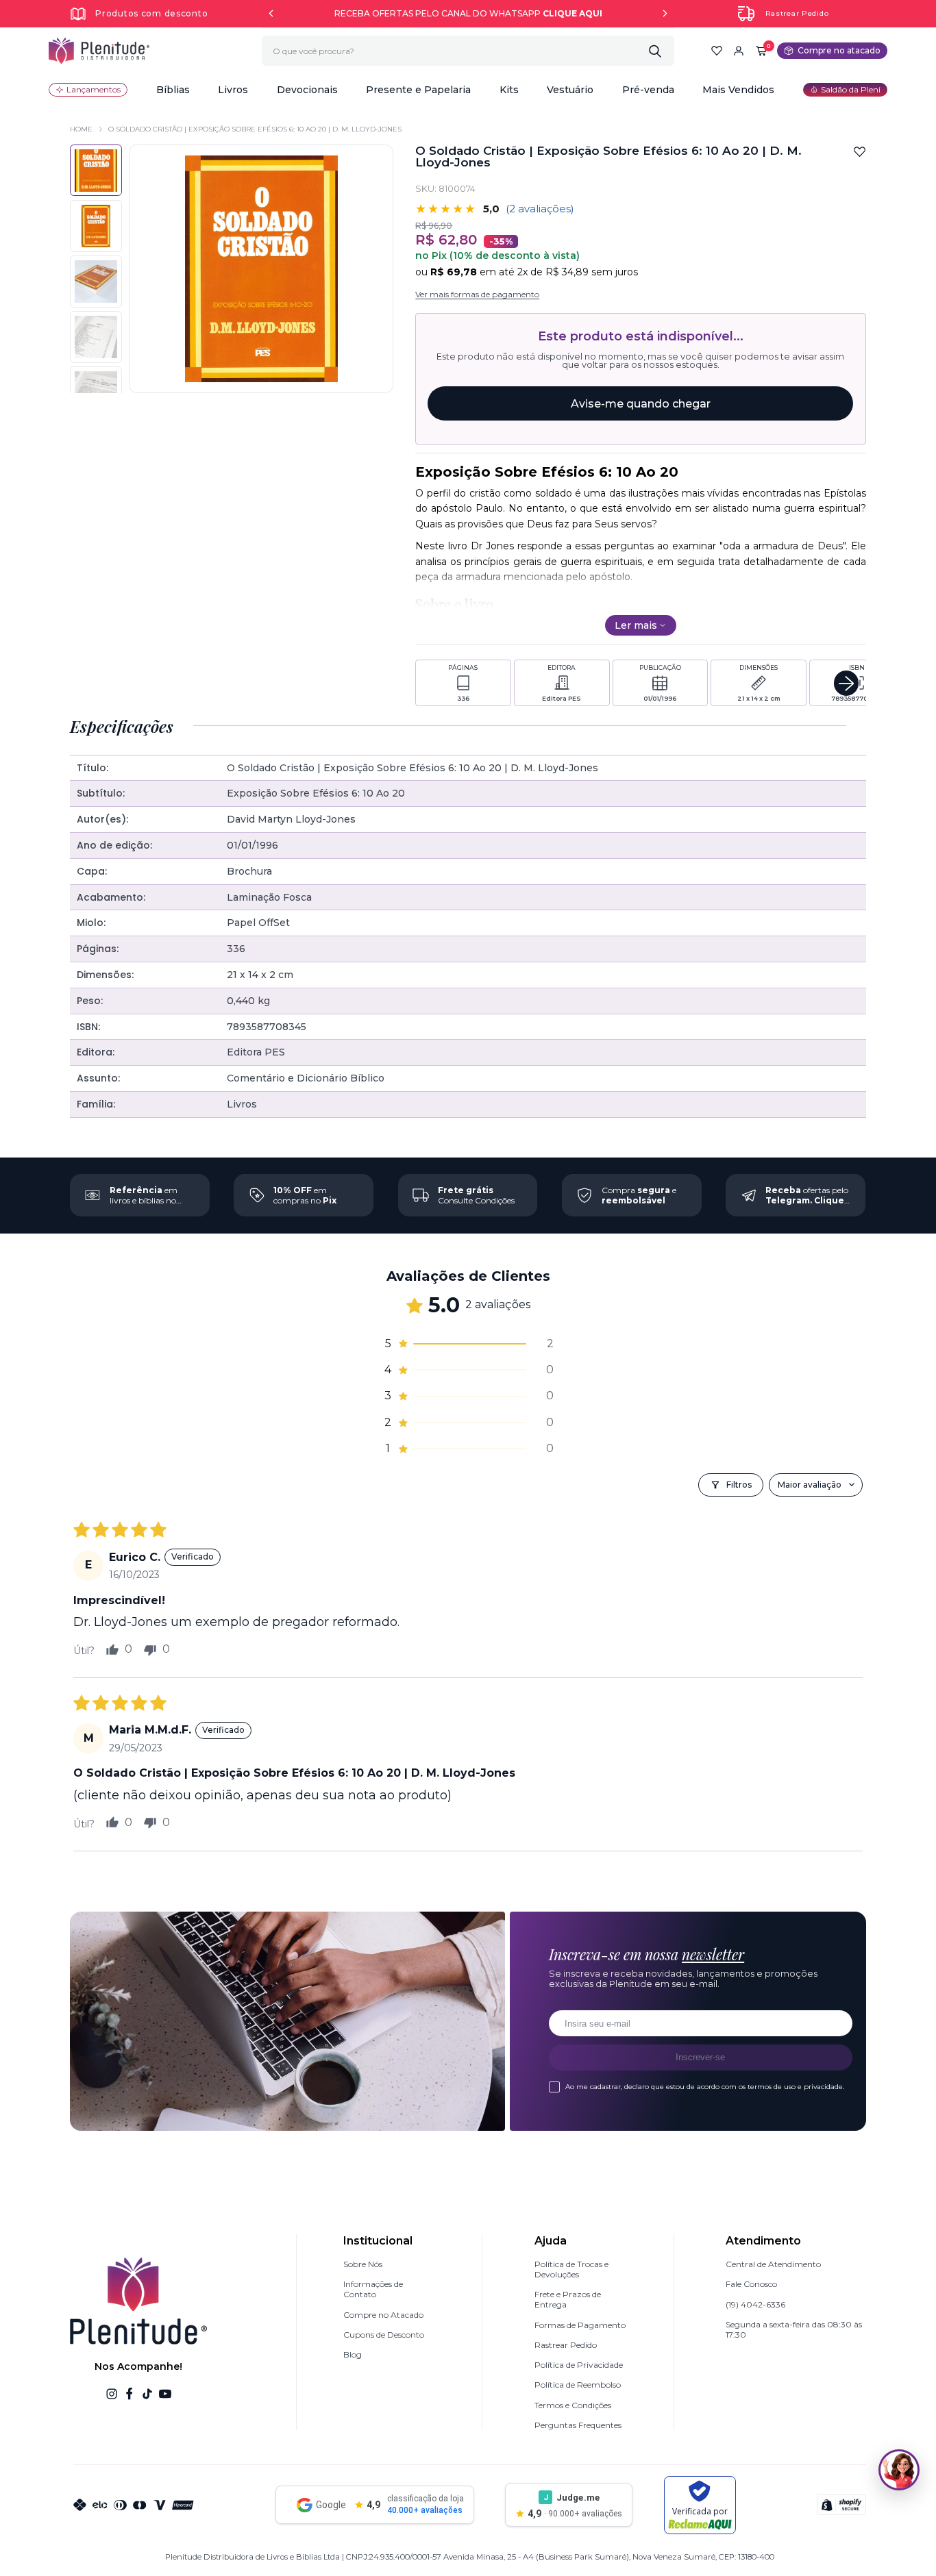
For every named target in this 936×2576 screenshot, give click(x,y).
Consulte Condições (476, 1195)
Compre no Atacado (383, 2315)
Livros (233, 90)
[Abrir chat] (899, 2470)
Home (81, 129)
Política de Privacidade (579, 2365)
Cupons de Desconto (384, 2335)
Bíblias (173, 90)
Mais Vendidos (738, 90)
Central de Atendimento (773, 2264)
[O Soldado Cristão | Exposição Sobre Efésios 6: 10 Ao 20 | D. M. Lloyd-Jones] (96, 226)
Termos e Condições (573, 2405)
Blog (353, 2354)
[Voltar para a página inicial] (99, 51)
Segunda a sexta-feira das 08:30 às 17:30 (794, 2329)
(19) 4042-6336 (755, 2304)
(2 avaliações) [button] (540, 209)
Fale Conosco (751, 2284)
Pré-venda (648, 90)
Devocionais (307, 90)
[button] (173, 90)
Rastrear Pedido (797, 13)
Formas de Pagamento (580, 2325)
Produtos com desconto (151, 13)
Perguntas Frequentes (578, 2425)
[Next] (665, 13)
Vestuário (570, 90)
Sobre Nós (363, 2264)
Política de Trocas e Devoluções (571, 2269)
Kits (509, 90)
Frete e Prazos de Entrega (568, 2299)
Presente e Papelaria (418, 90)
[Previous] (271, 13)
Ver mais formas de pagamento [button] (477, 294)
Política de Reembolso (578, 2385)
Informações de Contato (373, 2289)
